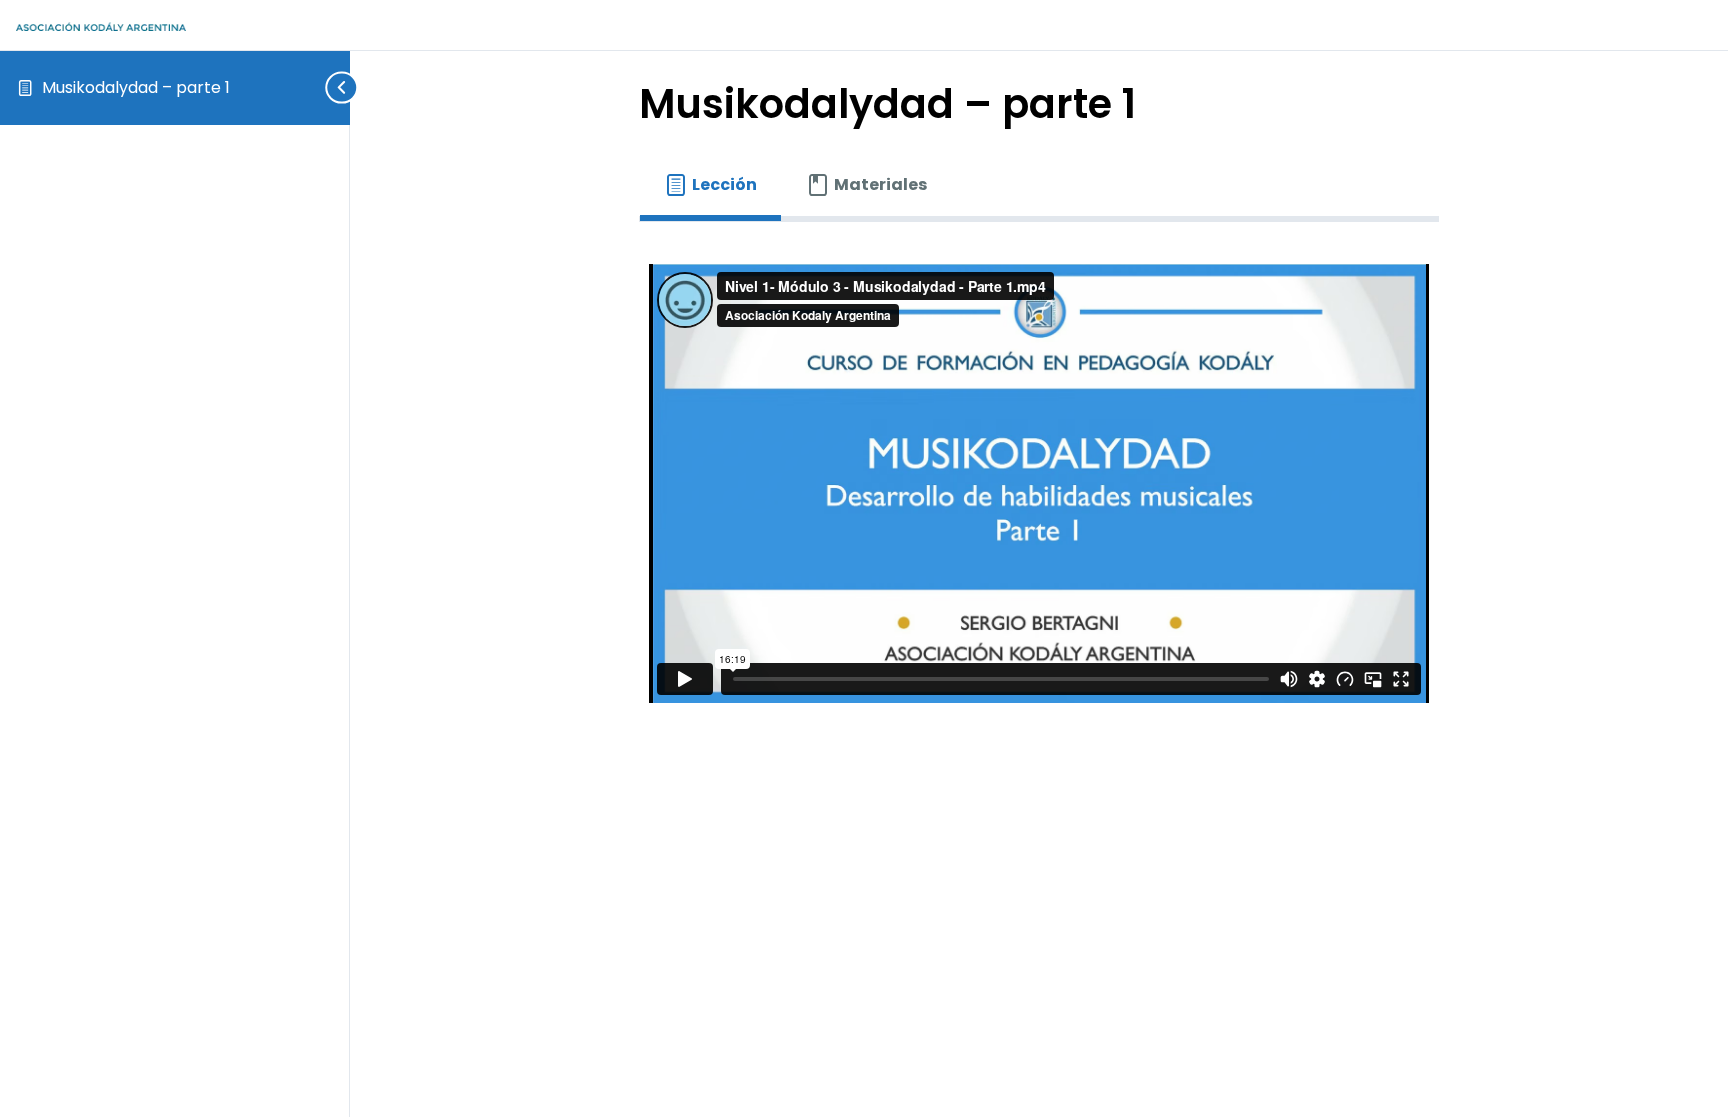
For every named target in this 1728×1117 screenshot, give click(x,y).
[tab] (710, 185)
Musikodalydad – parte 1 (136, 87)
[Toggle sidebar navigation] (334, 87)
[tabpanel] (1039, 483)
